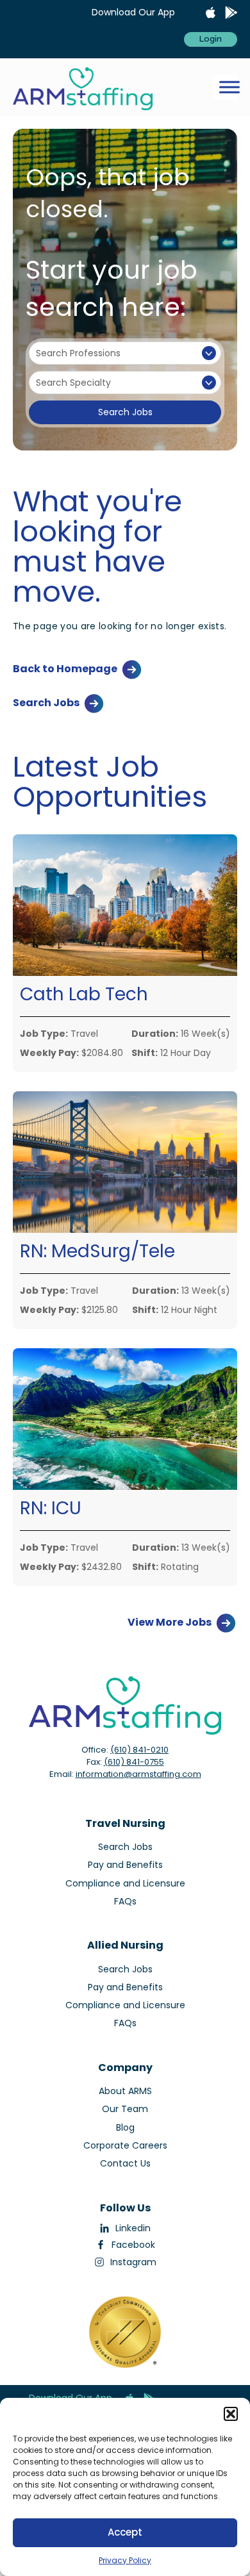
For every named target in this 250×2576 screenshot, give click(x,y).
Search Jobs (125, 412)
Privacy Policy (125, 2560)
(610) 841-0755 (134, 1762)
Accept (125, 2532)
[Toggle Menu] (229, 87)
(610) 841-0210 (139, 1750)
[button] (231, 2414)
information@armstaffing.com (138, 1774)
